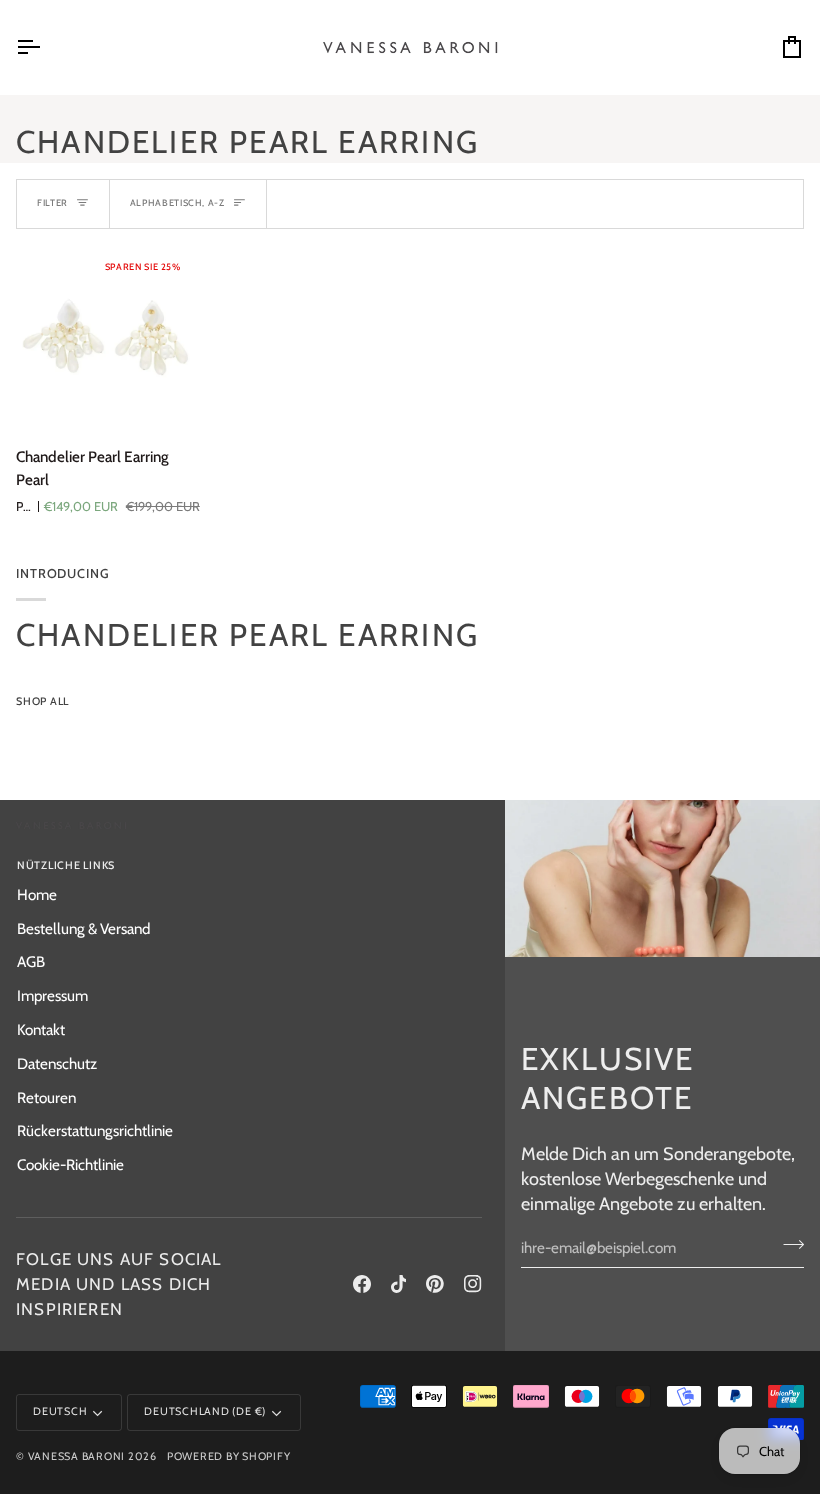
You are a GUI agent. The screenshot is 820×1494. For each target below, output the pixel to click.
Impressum (52, 995)
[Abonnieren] (787, 1245)
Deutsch (60, 1411)
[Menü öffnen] (46, 47)
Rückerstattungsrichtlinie (95, 1130)
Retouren (46, 1097)
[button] (370, 863)
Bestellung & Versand (83, 928)
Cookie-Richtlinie (70, 1164)
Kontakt (41, 1029)
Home (37, 894)
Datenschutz (57, 1063)
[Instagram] (473, 1284)
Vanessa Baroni (77, 1456)
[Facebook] (362, 1284)
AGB (31, 961)
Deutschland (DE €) (205, 1411)
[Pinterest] (435, 1284)
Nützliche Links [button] (66, 865)
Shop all (42, 701)
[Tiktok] (399, 1284)
